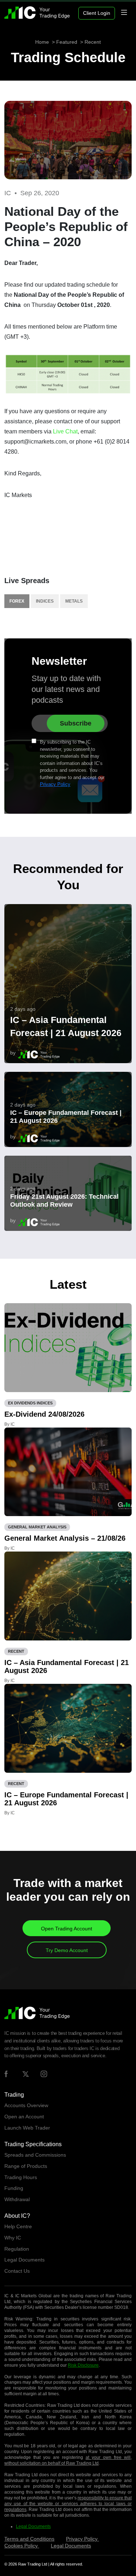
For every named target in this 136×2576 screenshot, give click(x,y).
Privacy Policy (55, 784)
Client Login (97, 13)
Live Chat (65, 431)
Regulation (17, 2249)
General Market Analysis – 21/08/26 (65, 1538)
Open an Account (24, 2117)
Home (42, 42)
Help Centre (18, 2226)
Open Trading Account (67, 1929)
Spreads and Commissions (35, 2155)
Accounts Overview (26, 2105)
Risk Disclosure (83, 2365)
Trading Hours (21, 2177)
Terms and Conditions (29, 2539)
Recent (93, 42)
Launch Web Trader (27, 2128)
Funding (14, 2188)
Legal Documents (24, 2260)
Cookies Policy (22, 2546)
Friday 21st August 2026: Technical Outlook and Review (64, 1201)
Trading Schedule (68, 57)
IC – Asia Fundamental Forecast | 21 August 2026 (66, 1026)
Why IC (13, 2238)
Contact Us (17, 2271)
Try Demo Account (67, 1950)
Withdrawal (17, 2199)
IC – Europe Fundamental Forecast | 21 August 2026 (66, 1117)
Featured (67, 42)
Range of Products (26, 2166)
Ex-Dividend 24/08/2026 (44, 1414)
